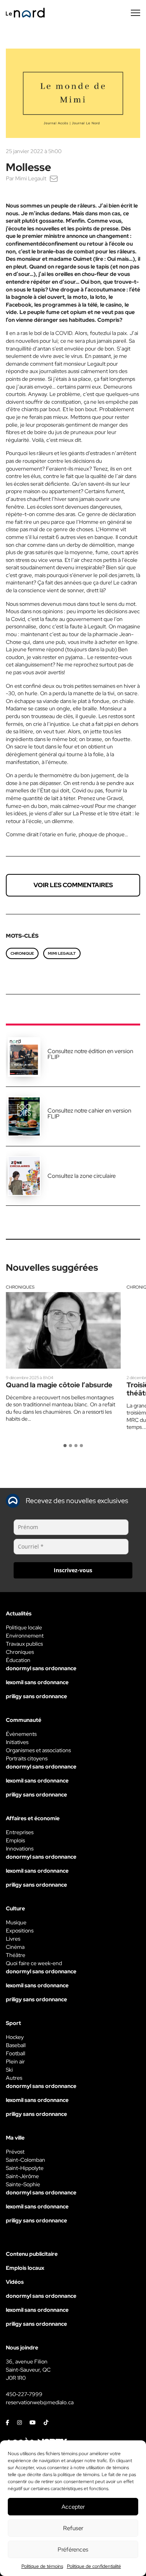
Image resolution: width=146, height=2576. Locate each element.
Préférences (73, 2550)
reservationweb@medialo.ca (40, 2402)
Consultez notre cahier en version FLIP (89, 1114)
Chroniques (20, 1287)
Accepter (73, 2507)
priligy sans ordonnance (36, 1696)
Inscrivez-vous (73, 1570)
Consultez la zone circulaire (82, 1176)
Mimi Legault (31, 178)
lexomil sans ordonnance (37, 1682)
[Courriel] (54, 178)
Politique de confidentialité (94, 2566)
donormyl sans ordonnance (41, 1668)
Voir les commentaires (73, 885)
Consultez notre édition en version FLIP (90, 1054)
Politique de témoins (42, 2566)
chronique (22, 953)
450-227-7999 (24, 2394)
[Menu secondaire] (135, 13)
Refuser (73, 2528)
